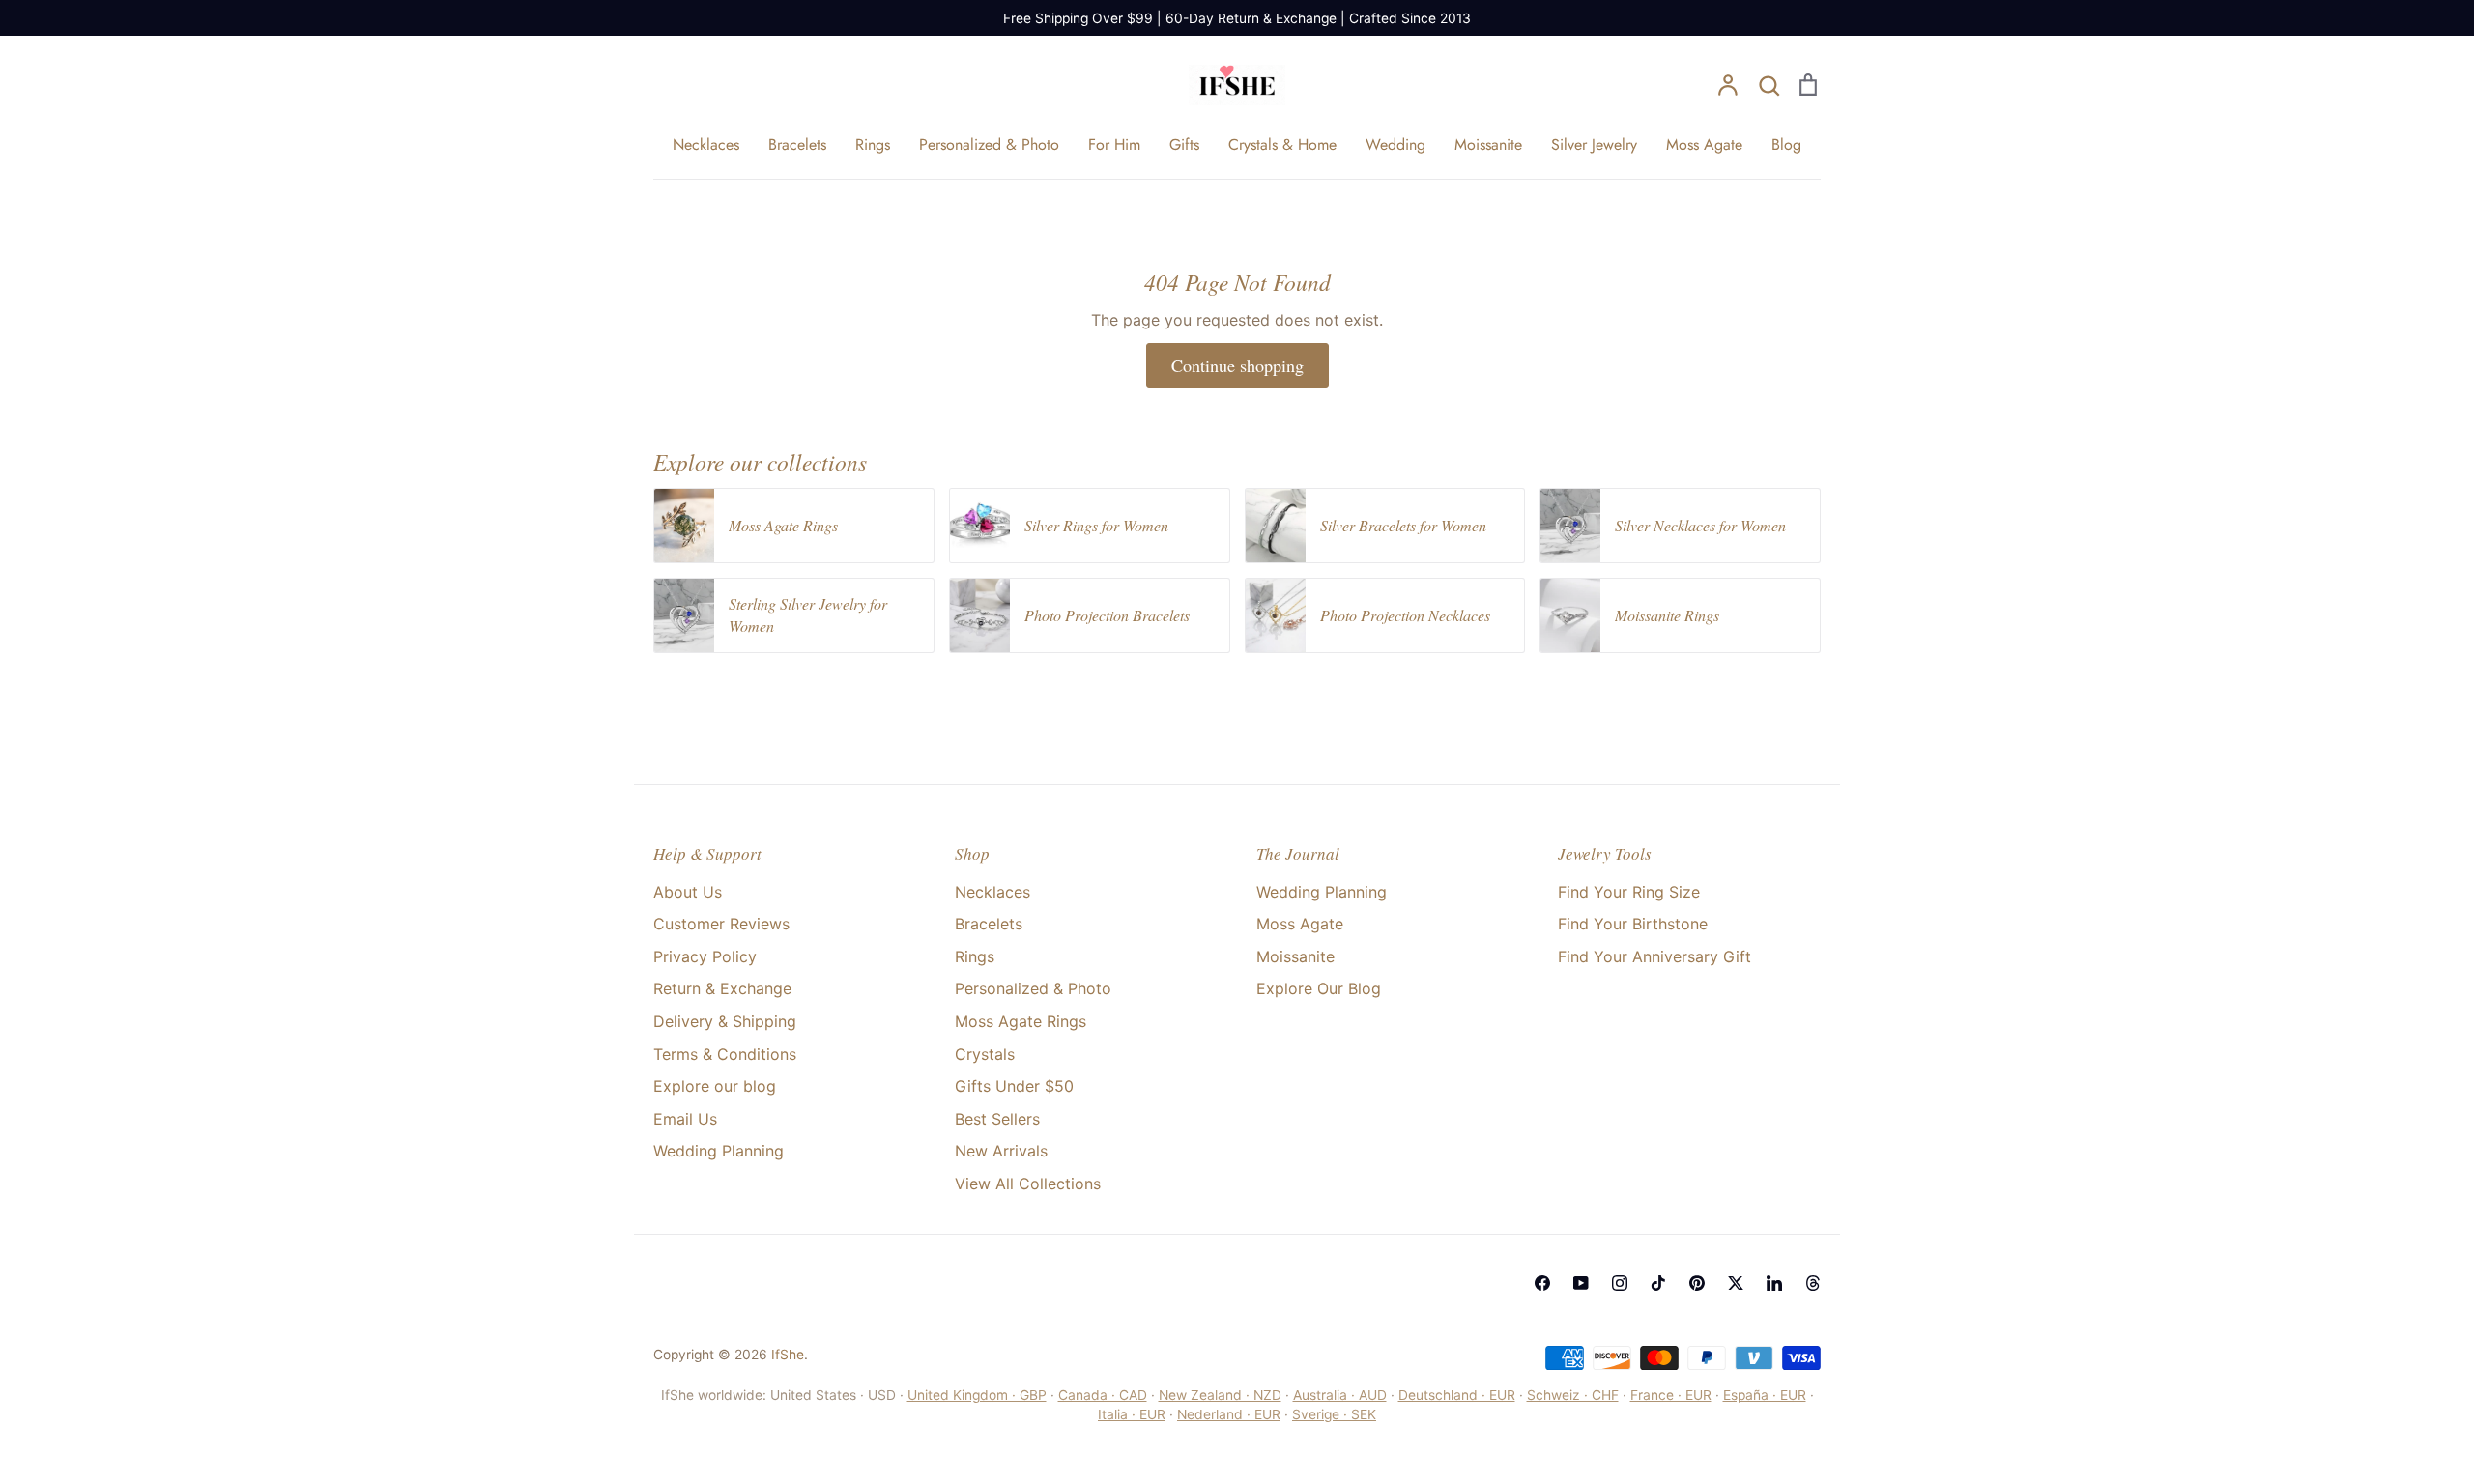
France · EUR (1671, 1395)
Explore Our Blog (1319, 988)
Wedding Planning (719, 1151)
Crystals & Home (1282, 144)
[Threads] (1813, 1283)
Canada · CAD (1103, 1395)
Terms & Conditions (725, 1054)
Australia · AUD (1340, 1395)
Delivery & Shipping (725, 1021)
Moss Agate (1704, 144)
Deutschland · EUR (1457, 1395)
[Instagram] (1620, 1283)
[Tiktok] (1658, 1283)
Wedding (1395, 144)
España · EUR (1765, 1395)
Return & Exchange (722, 988)
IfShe (788, 1355)
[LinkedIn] (1774, 1283)
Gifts (1184, 144)
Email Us (685, 1119)
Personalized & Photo (989, 144)
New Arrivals (1001, 1151)
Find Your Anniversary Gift (1654, 956)
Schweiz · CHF (1573, 1395)
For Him (1114, 144)
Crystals (985, 1054)
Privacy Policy (705, 956)
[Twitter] (1736, 1283)
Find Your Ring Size (1629, 892)
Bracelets (797, 144)
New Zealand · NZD (1220, 1395)
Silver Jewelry (1594, 144)
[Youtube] (1581, 1283)
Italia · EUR (1132, 1414)
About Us (688, 892)
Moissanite (1488, 144)
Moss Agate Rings (1021, 1021)
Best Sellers (997, 1119)
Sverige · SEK (1334, 1414)
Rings (873, 144)
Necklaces (706, 144)
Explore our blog (715, 1086)
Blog (1786, 144)
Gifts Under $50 (1014, 1086)
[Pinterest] (1697, 1283)
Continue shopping (1237, 365)
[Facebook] (1542, 1283)
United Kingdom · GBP (977, 1395)
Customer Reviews (721, 924)
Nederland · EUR (1229, 1414)
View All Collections (1028, 1184)
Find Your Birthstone (1633, 924)
